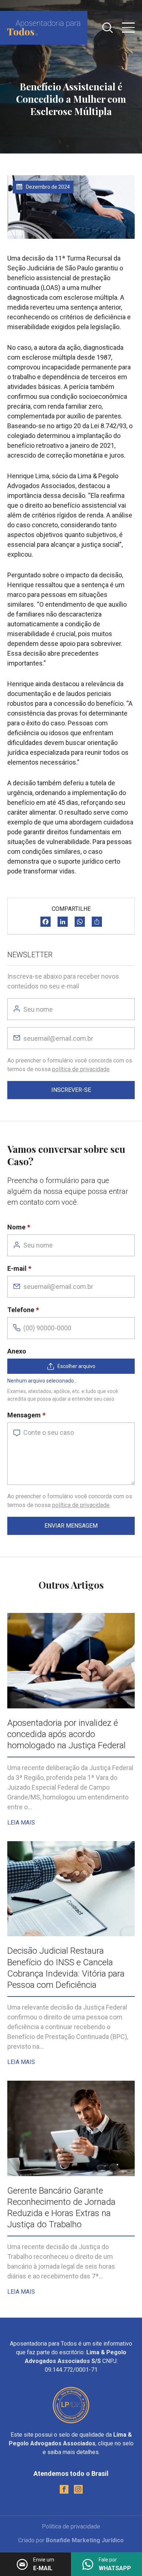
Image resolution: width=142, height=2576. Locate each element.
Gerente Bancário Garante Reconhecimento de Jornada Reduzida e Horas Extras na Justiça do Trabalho (61, 2208)
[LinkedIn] (63, 922)
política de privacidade (81, 1069)
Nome (16, 1227)
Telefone (21, 1310)
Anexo (17, 1351)
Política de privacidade (71, 2526)
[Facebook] (46, 922)
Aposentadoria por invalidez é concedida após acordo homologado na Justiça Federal (66, 1734)
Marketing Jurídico (98, 2540)
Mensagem (24, 1415)
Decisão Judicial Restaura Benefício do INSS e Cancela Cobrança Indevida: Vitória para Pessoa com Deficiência (66, 1968)
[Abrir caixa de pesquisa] (108, 28)
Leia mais (21, 1823)
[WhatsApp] (80, 922)
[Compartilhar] (97, 922)
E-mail (17, 1268)
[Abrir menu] (128, 28)
